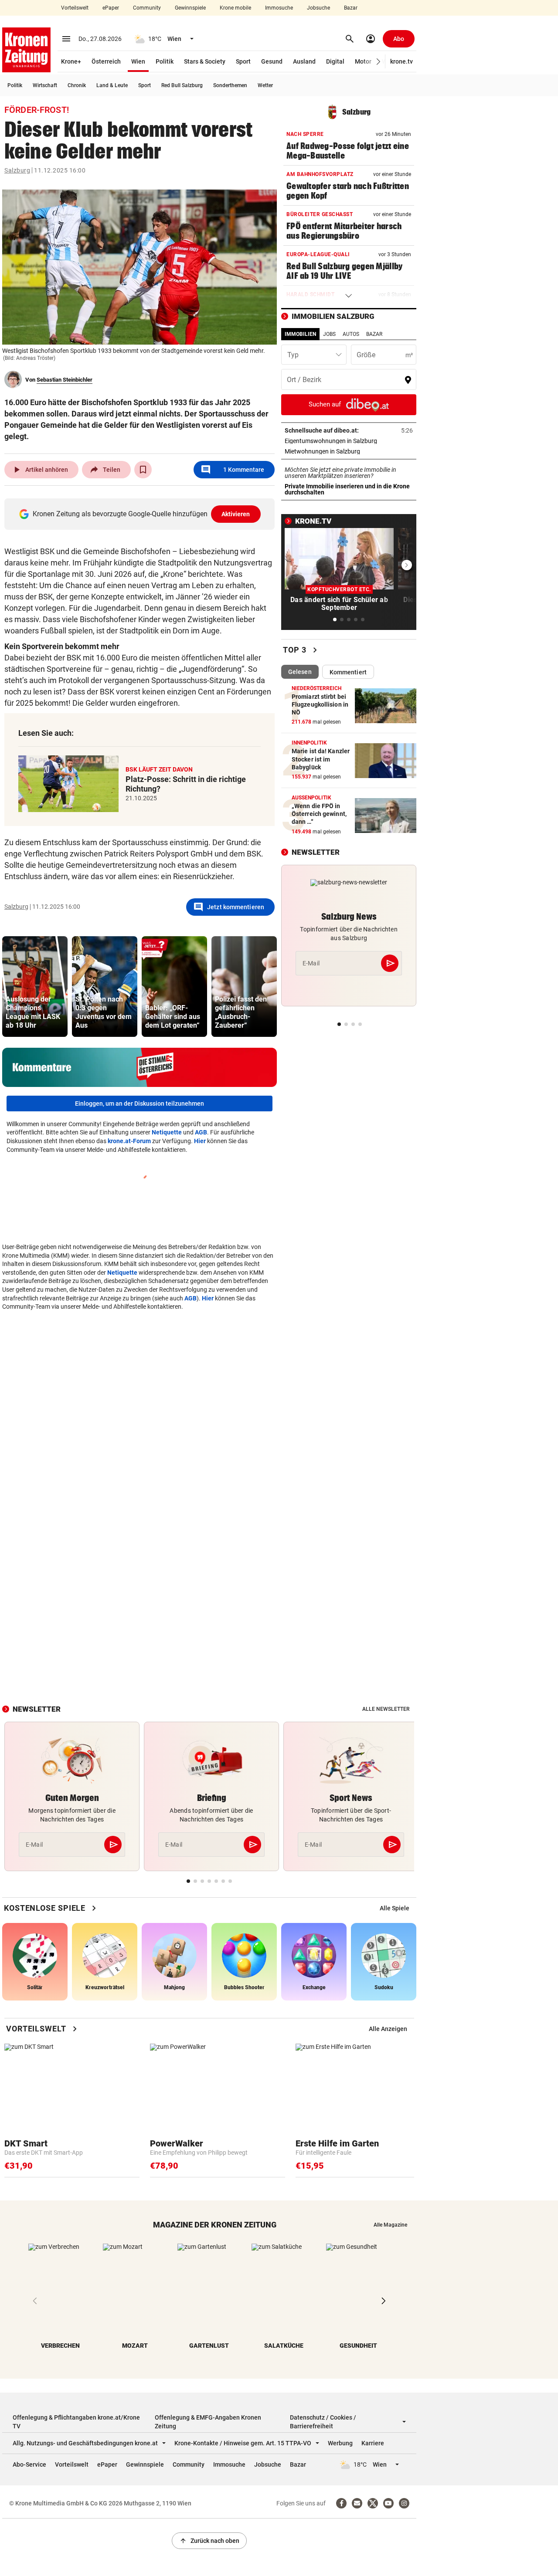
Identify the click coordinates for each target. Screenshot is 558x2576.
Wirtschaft (45, 85)
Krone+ (71, 61)
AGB (201, 1132)
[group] (35, 987)
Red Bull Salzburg (182, 85)
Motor (363, 61)
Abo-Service (29, 2464)
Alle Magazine (390, 2225)
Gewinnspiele (190, 8)
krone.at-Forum (129, 1141)
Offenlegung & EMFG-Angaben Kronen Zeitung (208, 2422)
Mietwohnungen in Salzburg (349, 451)
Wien (138, 61)
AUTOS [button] (351, 334)
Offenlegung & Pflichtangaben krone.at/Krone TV (76, 2422)
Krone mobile (235, 8)
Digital (335, 61)
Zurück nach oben (209, 2541)
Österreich (106, 61)
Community (147, 8)
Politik (165, 61)
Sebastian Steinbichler (65, 380)
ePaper (111, 8)
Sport (243, 61)
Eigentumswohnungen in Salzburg (349, 441)
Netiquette (167, 1132)
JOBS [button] (329, 334)
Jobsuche (318, 8)
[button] (379, 62)
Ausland (304, 61)
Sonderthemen (230, 85)
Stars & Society (205, 61)
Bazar (351, 8)
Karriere (373, 2443)
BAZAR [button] (374, 334)
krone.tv (401, 61)
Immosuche (279, 8)
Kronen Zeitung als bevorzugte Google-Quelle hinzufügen (141, 514)
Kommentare (232, 470)
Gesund (272, 61)
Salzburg (17, 170)
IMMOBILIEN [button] (300, 334)
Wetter (265, 85)
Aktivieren (236, 514)
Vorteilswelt (75, 8)
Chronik (77, 85)
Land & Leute (112, 85)
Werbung (340, 2443)
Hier (200, 1141)
